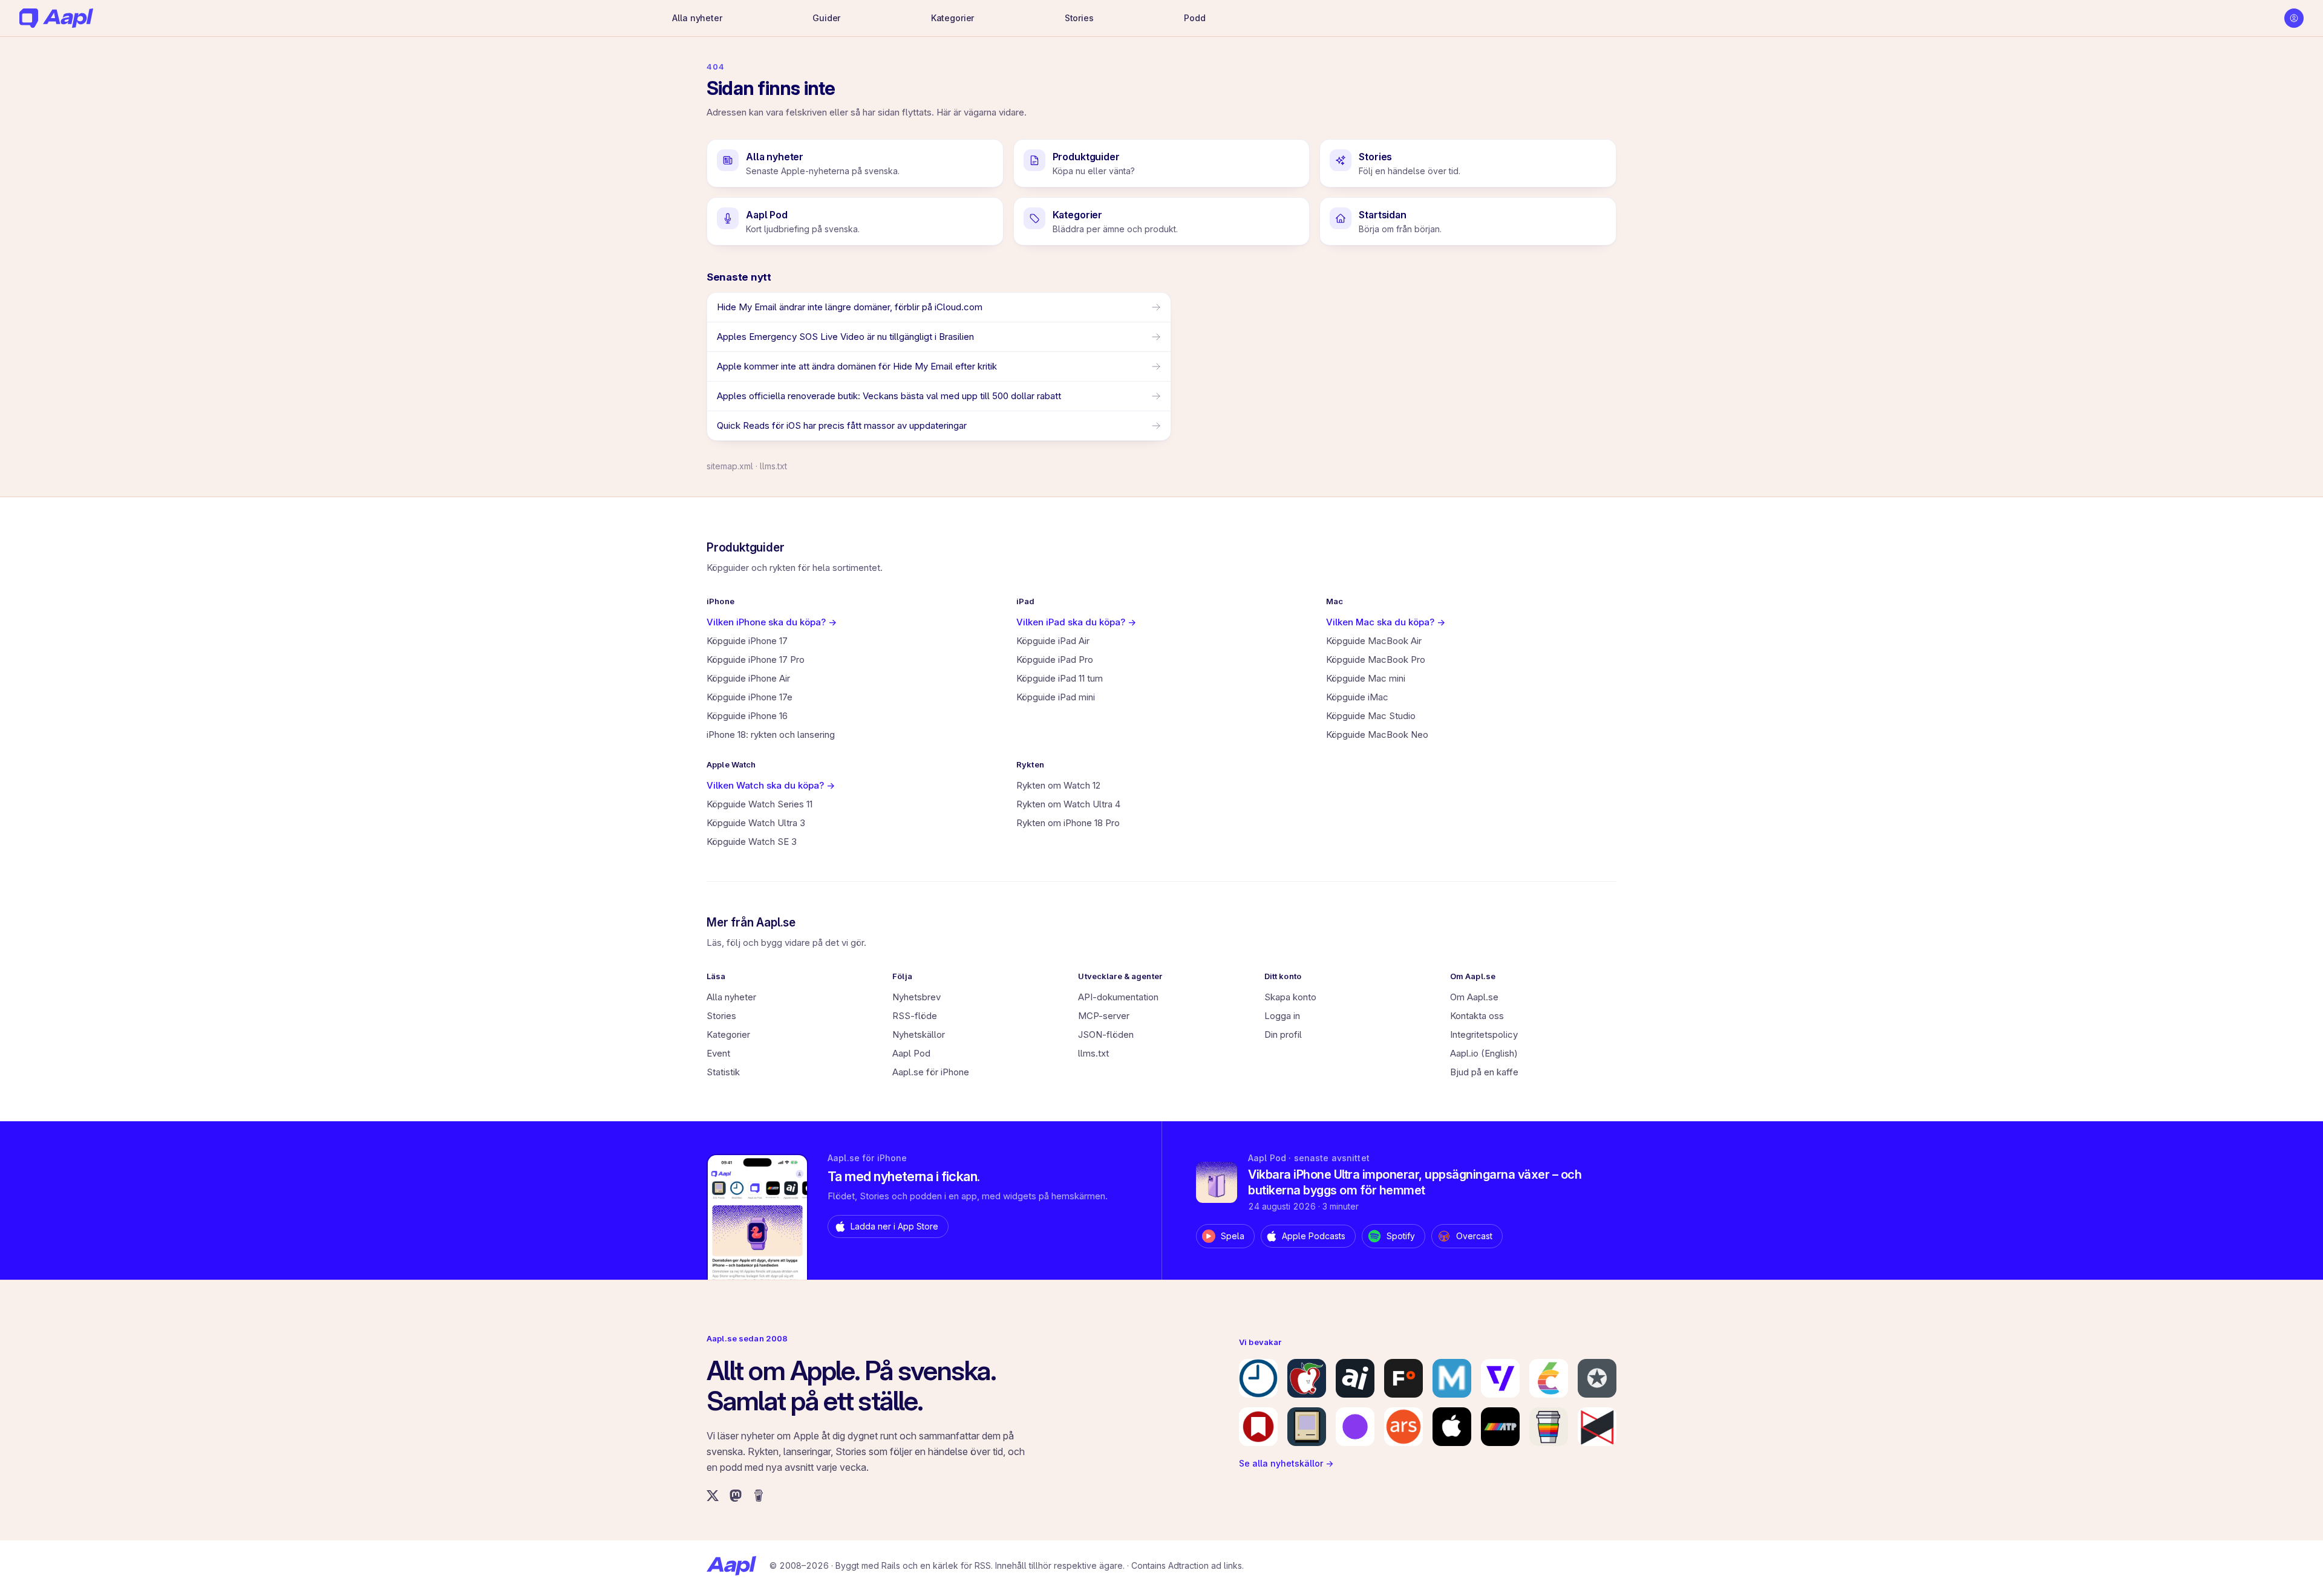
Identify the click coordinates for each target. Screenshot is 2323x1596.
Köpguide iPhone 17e (750, 697)
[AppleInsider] (1355, 1378)
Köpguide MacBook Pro (1376, 660)
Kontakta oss (1477, 1016)
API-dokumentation (1118, 997)
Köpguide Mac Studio (1371, 716)
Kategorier (953, 18)
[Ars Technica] (1403, 1427)
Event (718, 1053)
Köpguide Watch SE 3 (752, 842)
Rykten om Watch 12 (1058, 785)
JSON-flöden (1106, 1034)
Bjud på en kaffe (1484, 1072)
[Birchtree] (1355, 1427)
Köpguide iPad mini (1056, 697)
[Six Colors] (1549, 1378)
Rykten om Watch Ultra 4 (1068, 804)
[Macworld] (1452, 1378)
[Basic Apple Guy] (1549, 1427)
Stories (1079, 18)
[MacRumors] (1307, 1378)
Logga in (1282, 1016)
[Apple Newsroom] (1452, 1427)
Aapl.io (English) (1484, 1053)
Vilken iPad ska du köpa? (1076, 622)
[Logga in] (2294, 18)
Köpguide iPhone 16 (747, 716)
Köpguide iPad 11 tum (1060, 678)
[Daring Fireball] (1597, 1378)
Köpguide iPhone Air (748, 678)
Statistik (723, 1072)
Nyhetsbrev (916, 997)
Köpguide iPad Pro (1055, 660)
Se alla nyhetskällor (1286, 1463)
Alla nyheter (697, 18)
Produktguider (746, 548)
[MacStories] (1258, 1427)
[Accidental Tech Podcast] (1500, 1427)
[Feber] (1403, 1378)
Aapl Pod (911, 1053)
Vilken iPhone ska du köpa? (772, 622)
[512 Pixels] (1307, 1427)
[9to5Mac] (1258, 1378)
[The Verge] (1500, 1378)
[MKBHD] (1597, 1427)
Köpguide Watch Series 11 (760, 804)
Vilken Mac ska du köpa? (1386, 622)
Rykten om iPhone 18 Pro (1068, 823)
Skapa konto (1290, 997)
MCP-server (1104, 1016)
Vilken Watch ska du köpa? (771, 785)
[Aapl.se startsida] (731, 1566)
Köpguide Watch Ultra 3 (756, 823)
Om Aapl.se (1474, 997)
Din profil (1283, 1034)
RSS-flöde (915, 1016)
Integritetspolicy (1484, 1034)
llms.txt (773, 466)
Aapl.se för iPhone (931, 1072)
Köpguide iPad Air (1053, 641)
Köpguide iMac (1357, 697)
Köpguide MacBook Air (1374, 641)
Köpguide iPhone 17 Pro (756, 660)
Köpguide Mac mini (1366, 678)
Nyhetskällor (919, 1034)
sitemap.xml (730, 466)
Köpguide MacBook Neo (1377, 734)
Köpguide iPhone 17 (747, 641)
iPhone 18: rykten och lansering (771, 734)
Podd (1194, 18)
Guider (826, 18)
